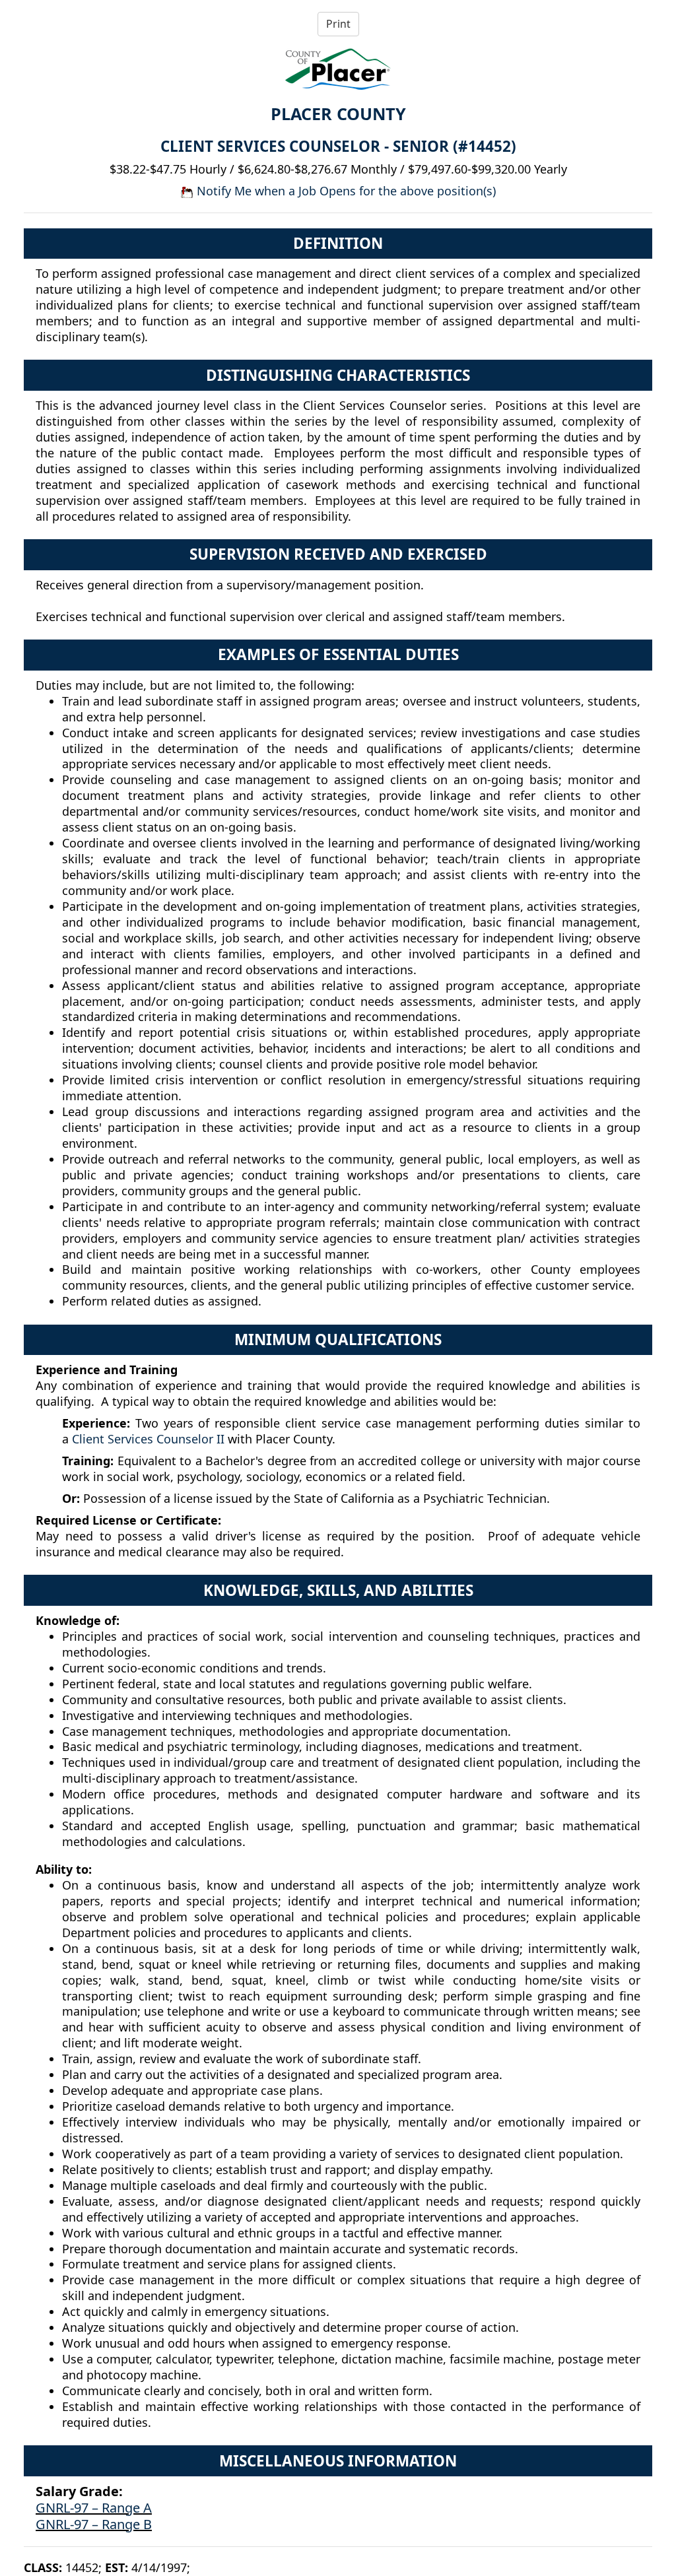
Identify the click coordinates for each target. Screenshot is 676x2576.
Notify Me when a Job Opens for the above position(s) (345, 191)
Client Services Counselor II (148, 1439)
